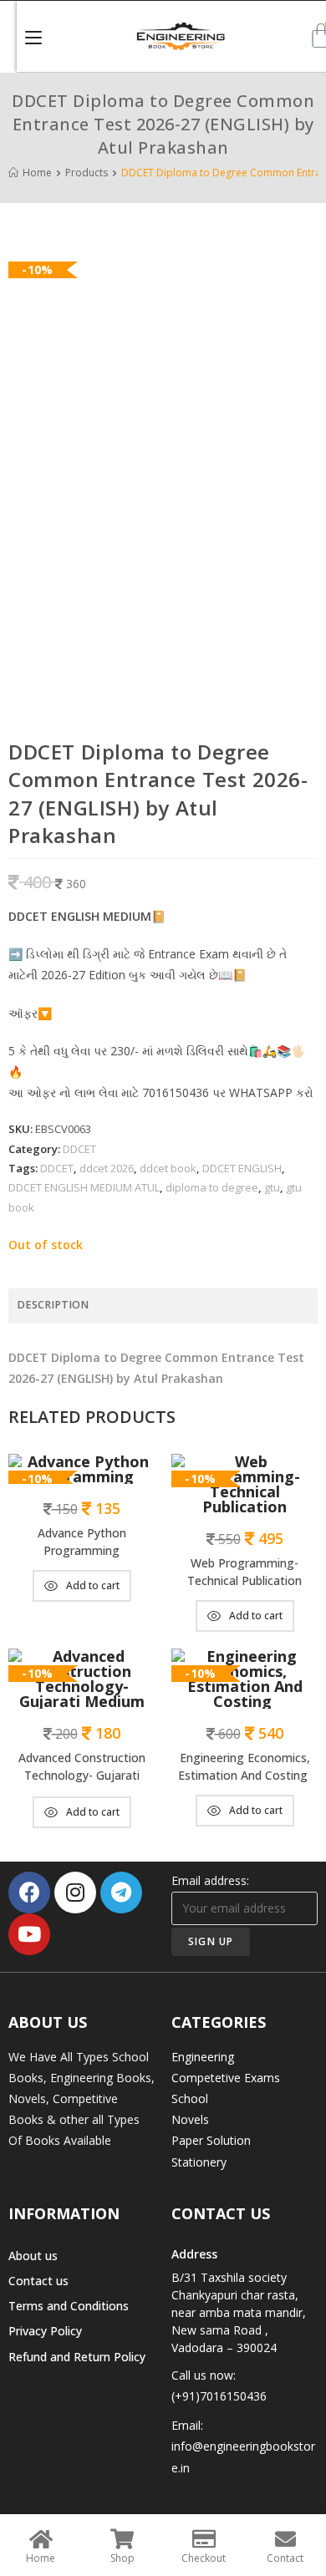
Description (53, 1305)
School (190, 2098)
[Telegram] (121, 1893)
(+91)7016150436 (219, 2396)
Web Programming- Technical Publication (244, 1572)
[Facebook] (29, 1893)
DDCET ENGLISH (242, 1168)
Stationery (199, 2162)
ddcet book (168, 1168)
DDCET (79, 1149)
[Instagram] (75, 1893)
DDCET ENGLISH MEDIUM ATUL (84, 1187)
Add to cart (93, 1585)
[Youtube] (29, 1934)
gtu (272, 1187)
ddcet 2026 (107, 1168)
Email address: (210, 1880)
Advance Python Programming (82, 1542)
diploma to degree (212, 1187)
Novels (190, 2119)
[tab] (163, 1306)
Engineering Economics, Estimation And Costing (244, 1766)
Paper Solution (211, 2140)
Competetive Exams (226, 2078)
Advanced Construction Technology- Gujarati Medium (82, 1768)
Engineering (203, 2057)
